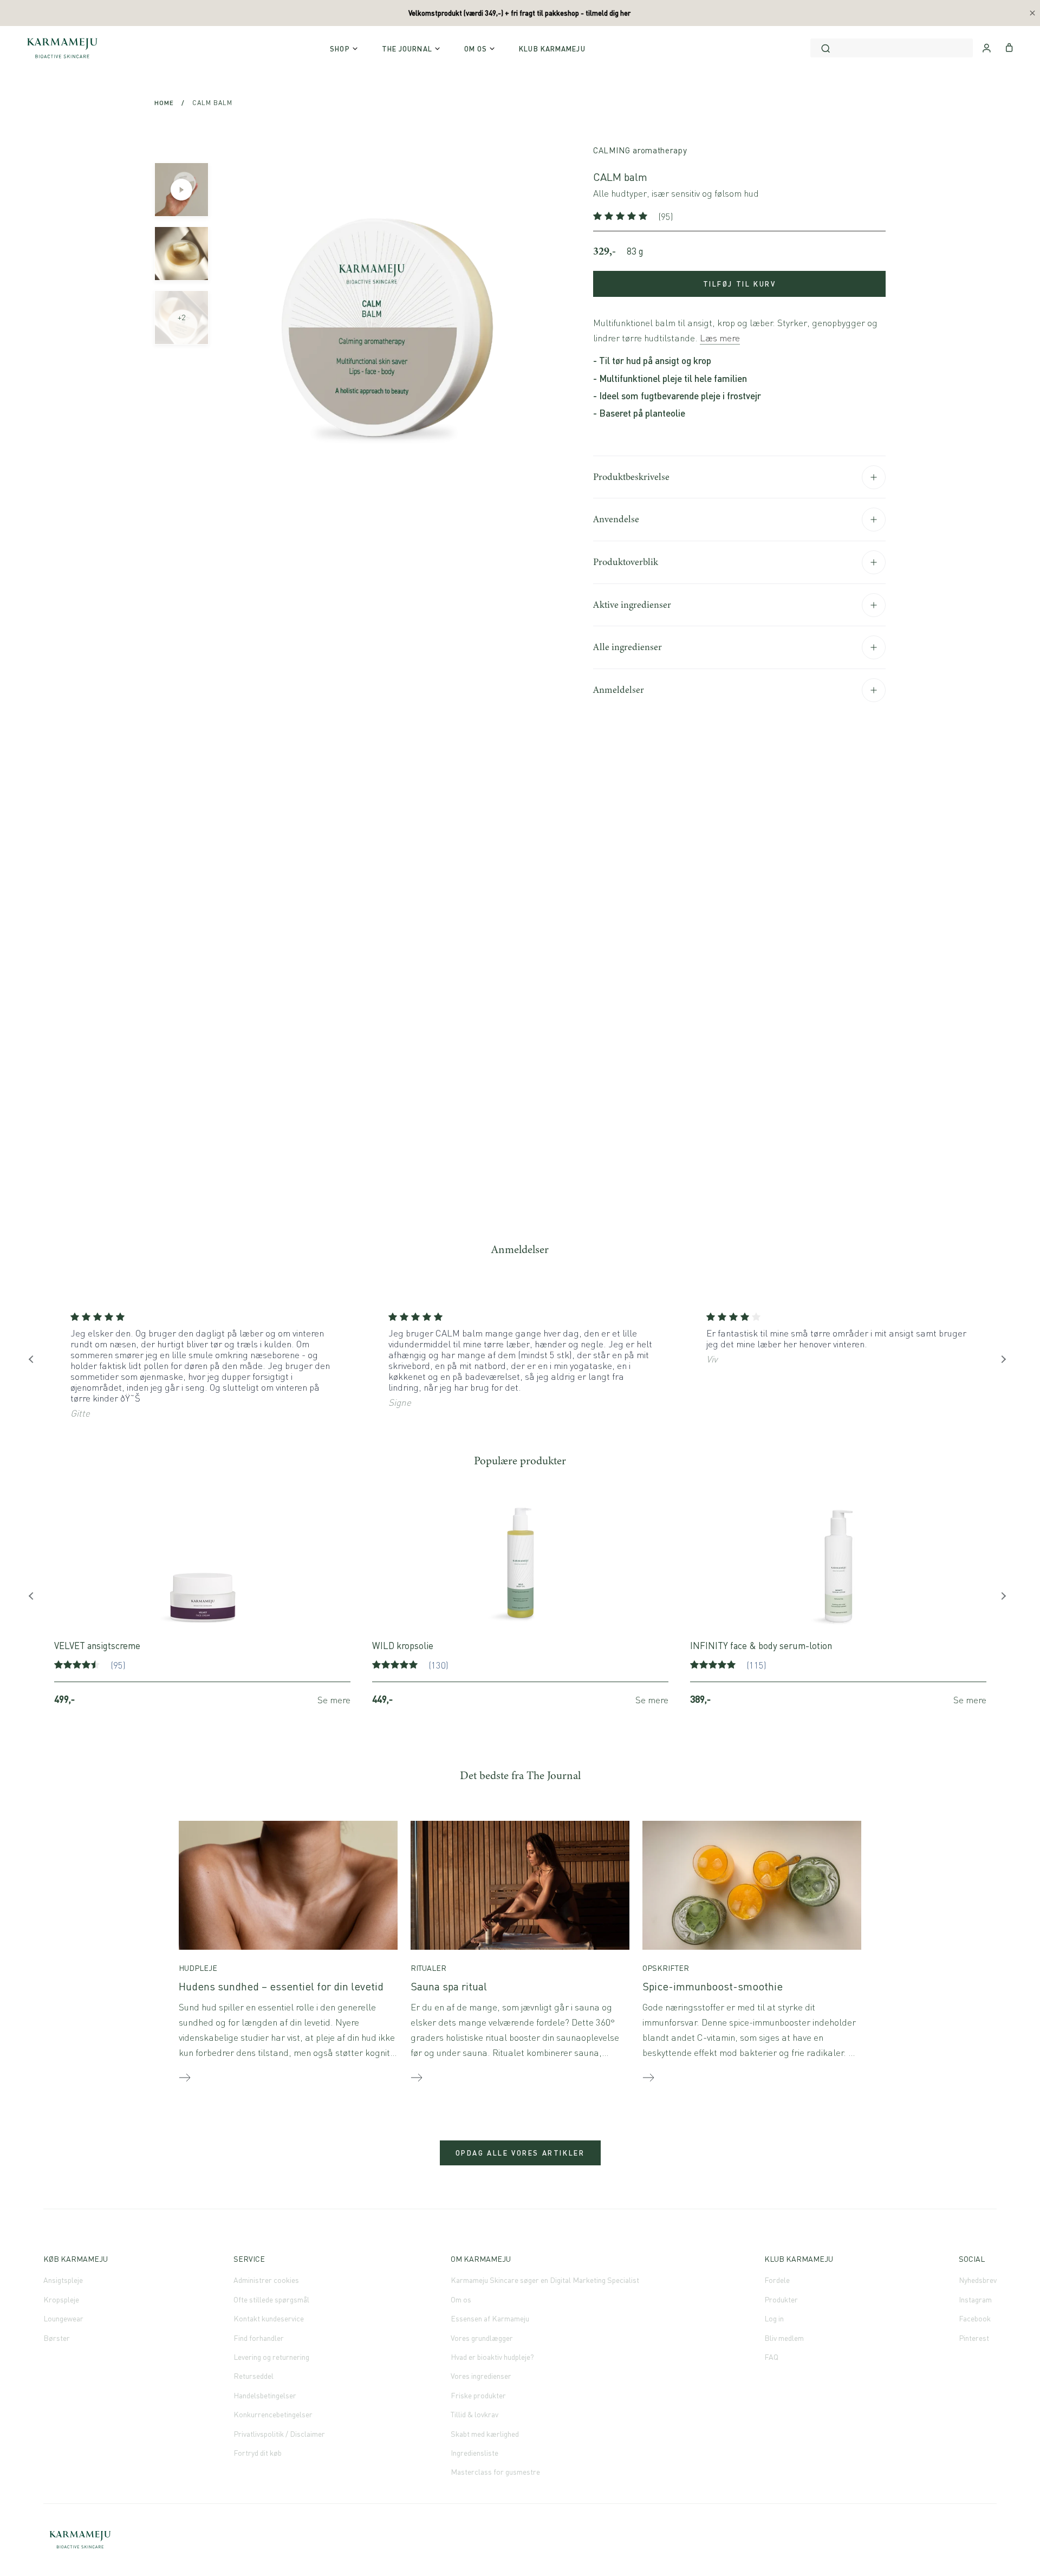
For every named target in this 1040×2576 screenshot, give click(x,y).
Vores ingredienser (481, 2376)
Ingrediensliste (474, 2453)
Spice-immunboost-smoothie (713, 1986)
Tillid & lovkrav (474, 2414)
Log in (774, 2318)
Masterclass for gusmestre (495, 2472)
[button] (622, 216)
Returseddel (253, 2376)
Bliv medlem (784, 2338)
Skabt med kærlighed (485, 2434)
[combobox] (892, 48)
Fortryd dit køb (258, 2453)
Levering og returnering (271, 2357)
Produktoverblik (626, 562)
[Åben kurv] (1009, 47)
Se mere (334, 1700)
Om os (461, 2299)
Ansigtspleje (63, 2280)
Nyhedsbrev (978, 2280)
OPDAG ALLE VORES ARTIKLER (520, 2153)
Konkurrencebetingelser (273, 2414)
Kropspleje (61, 2299)
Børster (57, 2338)
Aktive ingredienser (632, 605)
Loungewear (63, 2318)
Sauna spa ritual (449, 1986)
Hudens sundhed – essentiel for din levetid (281, 1986)
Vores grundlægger (482, 2338)
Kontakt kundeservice (269, 2318)
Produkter (781, 2299)
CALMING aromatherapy (640, 150)
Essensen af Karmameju (490, 2318)
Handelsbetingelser (265, 2395)
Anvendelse (616, 519)
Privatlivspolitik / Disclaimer (279, 2434)
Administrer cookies (266, 2280)
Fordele (777, 2280)
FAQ (771, 2357)
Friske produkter (478, 2395)
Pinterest (974, 2338)
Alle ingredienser (628, 647)
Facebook (975, 2318)
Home (164, 103)
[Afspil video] (181, 190)
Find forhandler (259, 2338)
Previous (35, 1362)
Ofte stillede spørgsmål (271, 2299)
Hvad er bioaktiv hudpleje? (492, 2357)
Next (1005, 1362)
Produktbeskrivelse (631, 477)
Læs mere (720, 338)
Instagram (975, 2299)
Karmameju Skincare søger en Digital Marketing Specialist (545, 2280)
